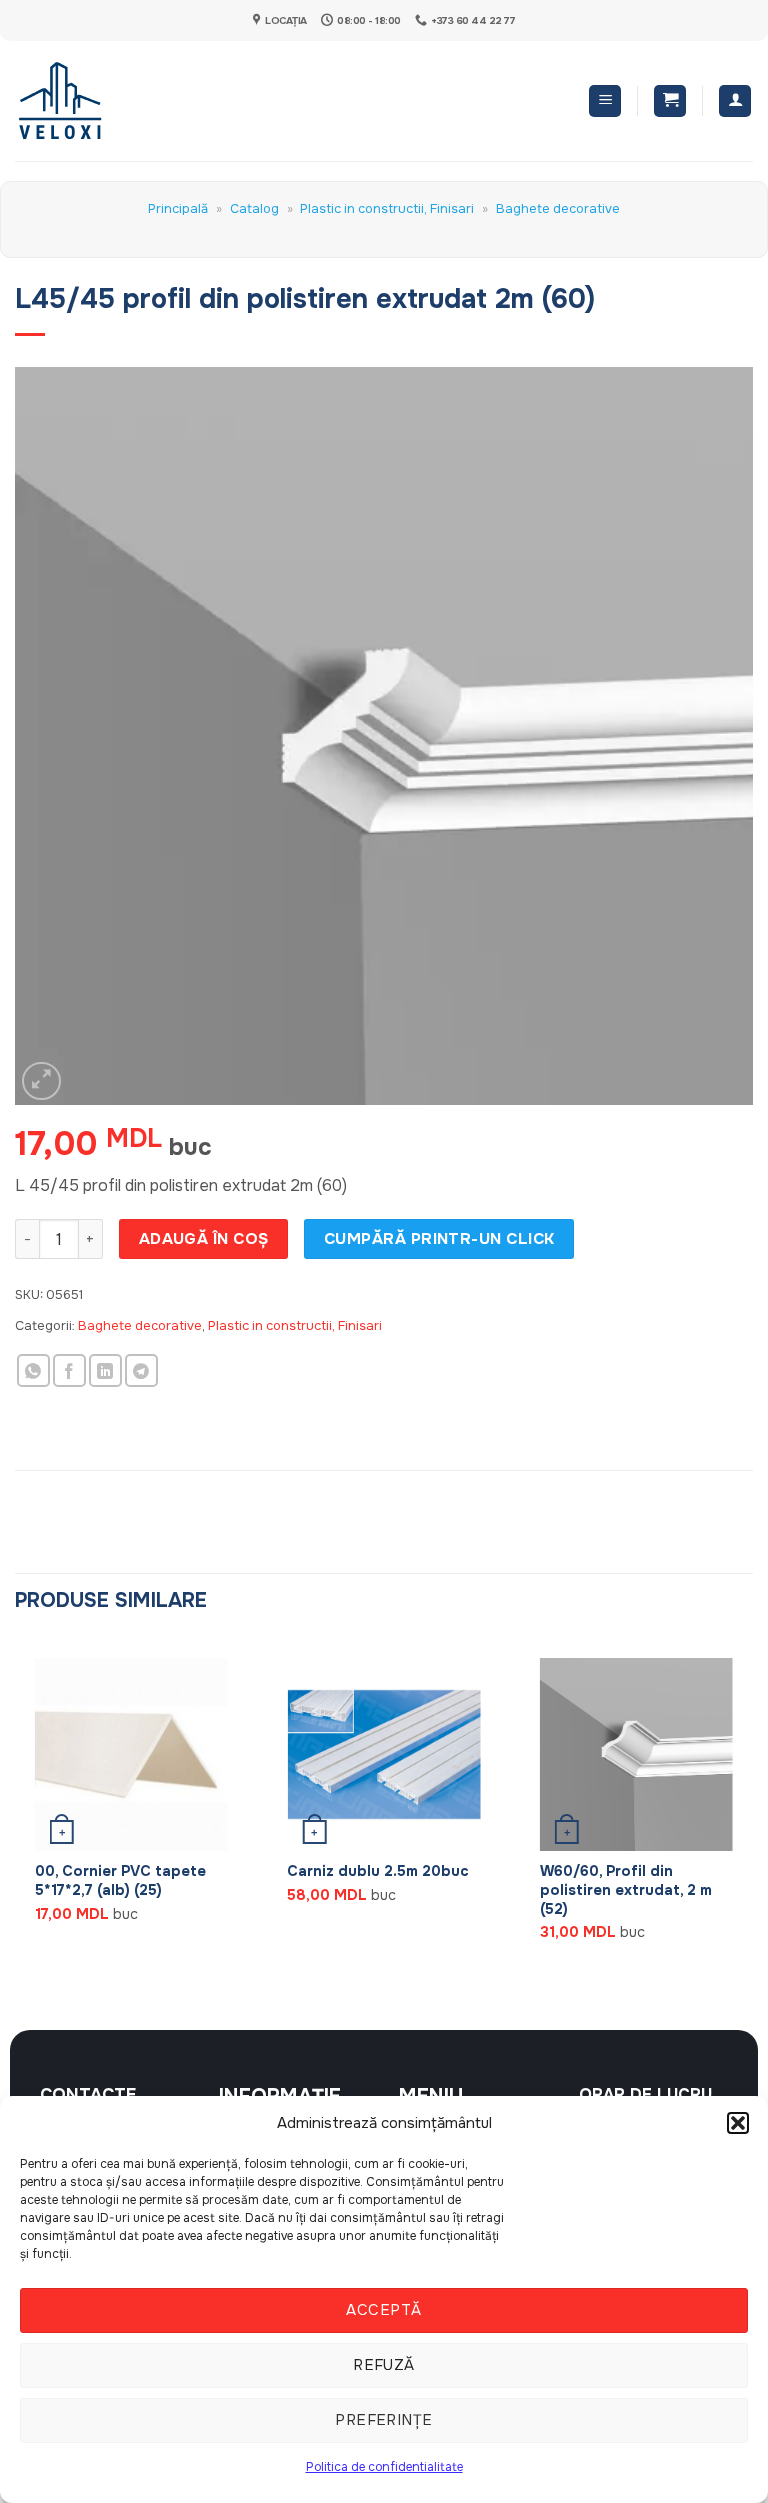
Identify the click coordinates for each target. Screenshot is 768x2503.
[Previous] (16, 1817)
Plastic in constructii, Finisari (387, 209)
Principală (178, 209)
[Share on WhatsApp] (33, 1370)
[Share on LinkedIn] (105, 1370)
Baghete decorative (558, 209)
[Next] (752, 1817)
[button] (738, 2123)
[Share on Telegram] (141, 1370)
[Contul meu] (735, 101)
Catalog (254, 209)
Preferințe (384, 2420)
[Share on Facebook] (69, 1370)
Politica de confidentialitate (384, 2467)
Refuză (384, 2365)
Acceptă (383, 2310)
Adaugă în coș (204, 1239)
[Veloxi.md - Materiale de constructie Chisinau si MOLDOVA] (80, 101)
